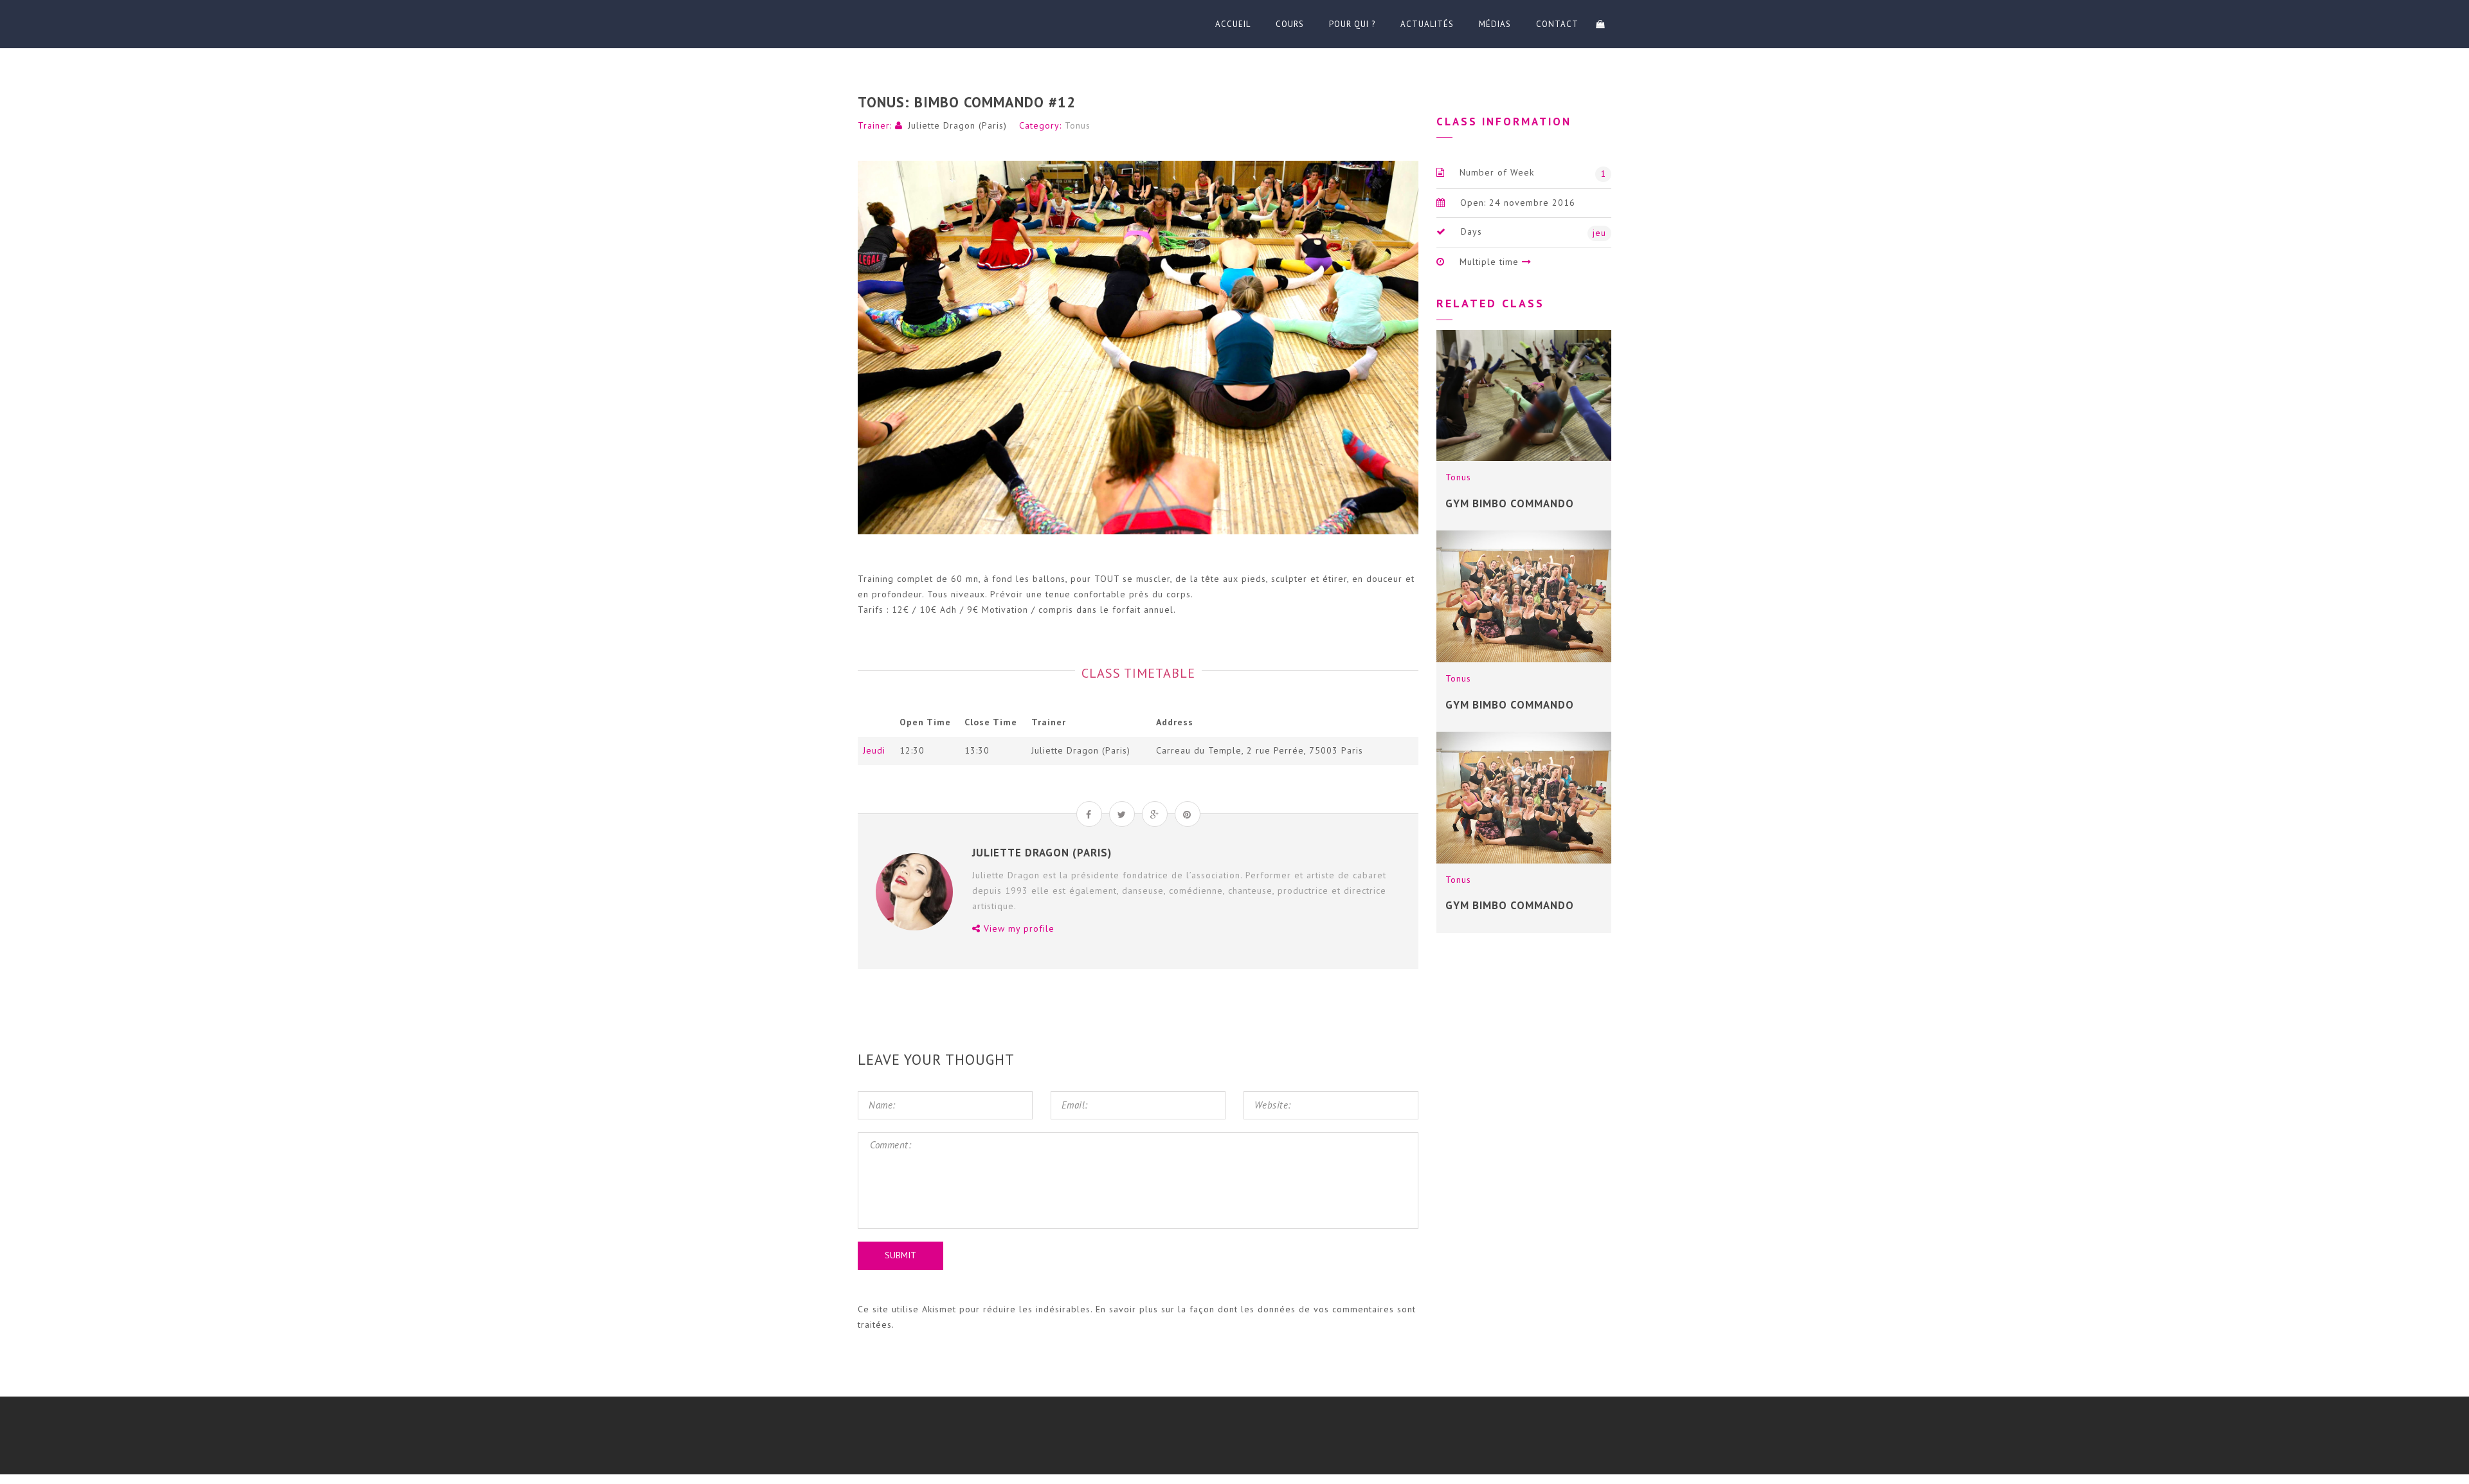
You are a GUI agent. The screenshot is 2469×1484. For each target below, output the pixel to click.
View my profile (1017, 928)
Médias (1495, 24)
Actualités (1427, 24)
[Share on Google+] (1155, 814)
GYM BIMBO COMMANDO (1510, 503)
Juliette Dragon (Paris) (957, 125)
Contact (1557, 24)
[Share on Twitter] (1122, 814)
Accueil (1233, 24)
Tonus (1078, 125)
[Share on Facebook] (1089, 814)
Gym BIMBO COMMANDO (1510, 905)
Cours (1290, 24)
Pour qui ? (1352, 24)
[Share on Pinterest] (1188, 814)
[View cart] (1600, 24)
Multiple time (1489, 262)
